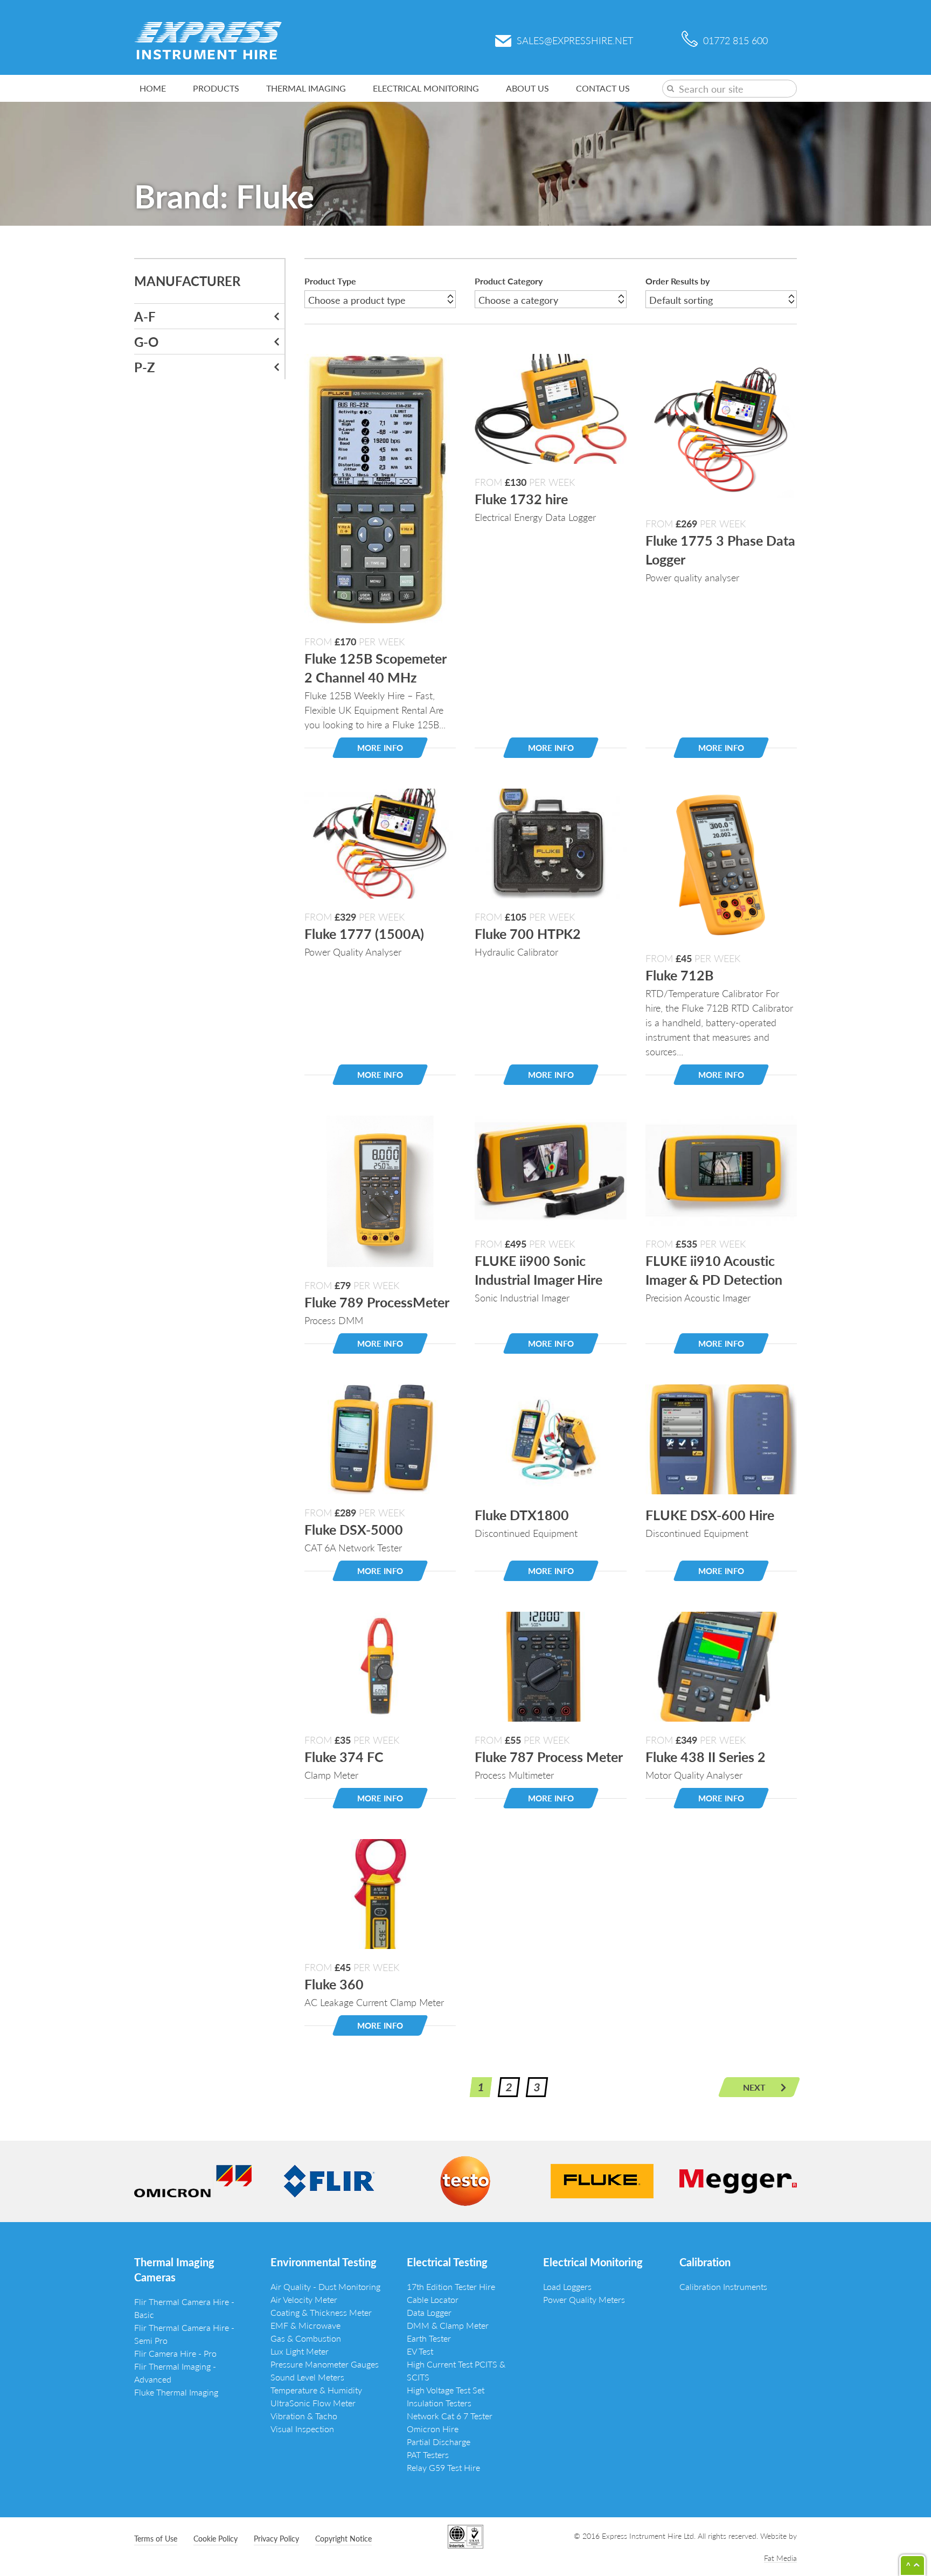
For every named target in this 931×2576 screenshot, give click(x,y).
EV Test (420, 2351)
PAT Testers (428, 2455)
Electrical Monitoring (426, 88)
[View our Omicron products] (193, 2180)
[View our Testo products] (465, 2180)
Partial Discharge (439, 2442)
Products (216, 88)
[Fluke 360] (380, 1893)
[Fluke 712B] (721, 863)
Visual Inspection (302, 2429)
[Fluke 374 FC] (380, 1665)
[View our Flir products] (329, 2180)
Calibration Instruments (723, 2286)
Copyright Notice (343, 2538)
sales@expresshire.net (575, 40)
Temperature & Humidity (316, 2390)
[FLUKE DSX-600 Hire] (721, 1438)
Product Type (330, 281)
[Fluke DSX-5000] (380, 1438)
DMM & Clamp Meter (448, 2325)
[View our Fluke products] (602, 2180)
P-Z (145, 367)
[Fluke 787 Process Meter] (550, 1665)
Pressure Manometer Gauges (325, 2364)
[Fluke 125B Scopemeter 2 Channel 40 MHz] (377, 487)
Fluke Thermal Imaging (176, 2392)
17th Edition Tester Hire (451, 2286)
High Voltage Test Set (446, 2390)
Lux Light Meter (300, 2351)
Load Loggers (567, 2286)
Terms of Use (156, 2538)
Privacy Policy (276, 2538)
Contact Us (603, 88)
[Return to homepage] (208, 39)
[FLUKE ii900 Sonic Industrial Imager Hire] (550, 1169)
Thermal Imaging (306, 88)
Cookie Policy (216, 2538)
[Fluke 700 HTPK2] (550, 842)
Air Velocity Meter (304, 2299)
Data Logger (429, 2312)
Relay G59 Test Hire (443, 2467)
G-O (146, 342)
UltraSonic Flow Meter (313, 2403)
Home (153, 88)
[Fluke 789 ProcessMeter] (380, 1190)
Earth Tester (429, 2338)
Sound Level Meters (307, 2377)
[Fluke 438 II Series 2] (721, 1665)
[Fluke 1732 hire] (550, 407)
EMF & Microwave (305, 2325)
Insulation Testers (439, 2403)
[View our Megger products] (738, 2180)
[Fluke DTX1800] (550, 1438)
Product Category (509, 281)
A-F (145, 316)
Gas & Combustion (306, 2338)
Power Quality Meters (584, 2299)
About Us (527, 88)
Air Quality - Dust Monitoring (325, 2286)
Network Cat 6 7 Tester (450, 2416)
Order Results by (678, 281)
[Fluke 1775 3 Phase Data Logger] (721, 428)
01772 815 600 (735, 40)
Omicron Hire (433, 2429)
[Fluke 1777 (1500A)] (380, 842)
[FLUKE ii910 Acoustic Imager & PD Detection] (721, 1169)
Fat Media (780, 2558)
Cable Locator (433, 2299)
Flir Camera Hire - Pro (175, 2353)
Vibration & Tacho (304, 2416)
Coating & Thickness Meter (321, 2312)
